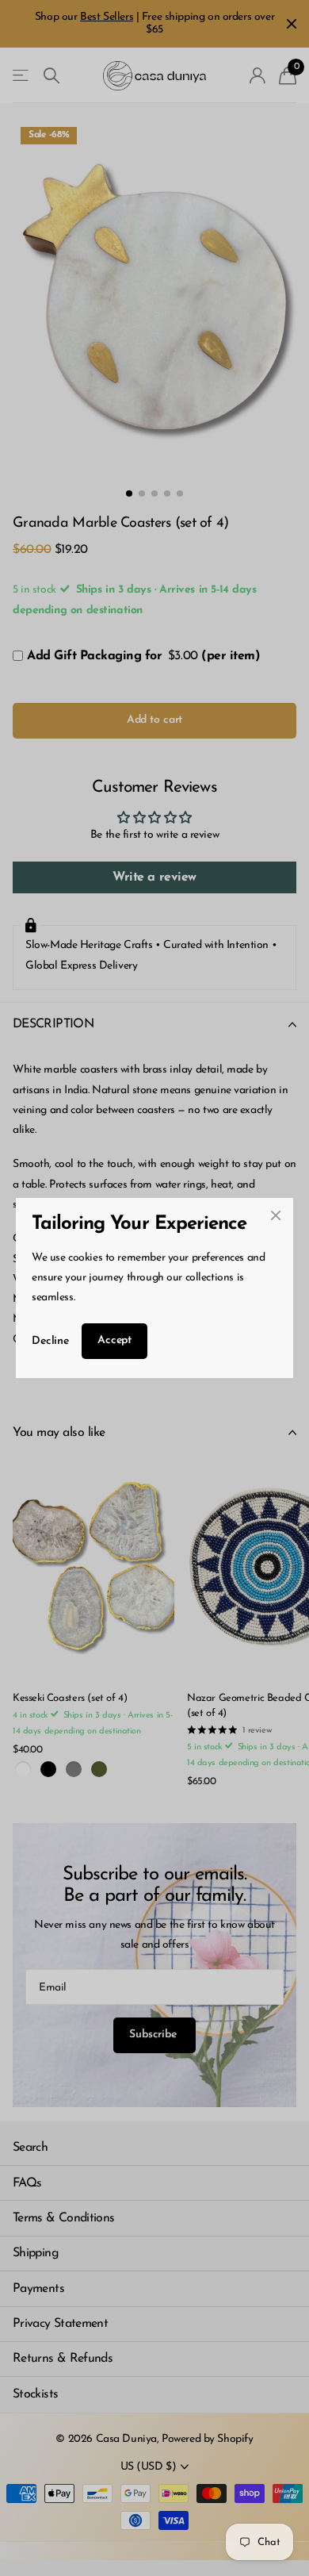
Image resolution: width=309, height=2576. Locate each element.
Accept (114, 1340)
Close (276, 1215)
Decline (50, 1341)
